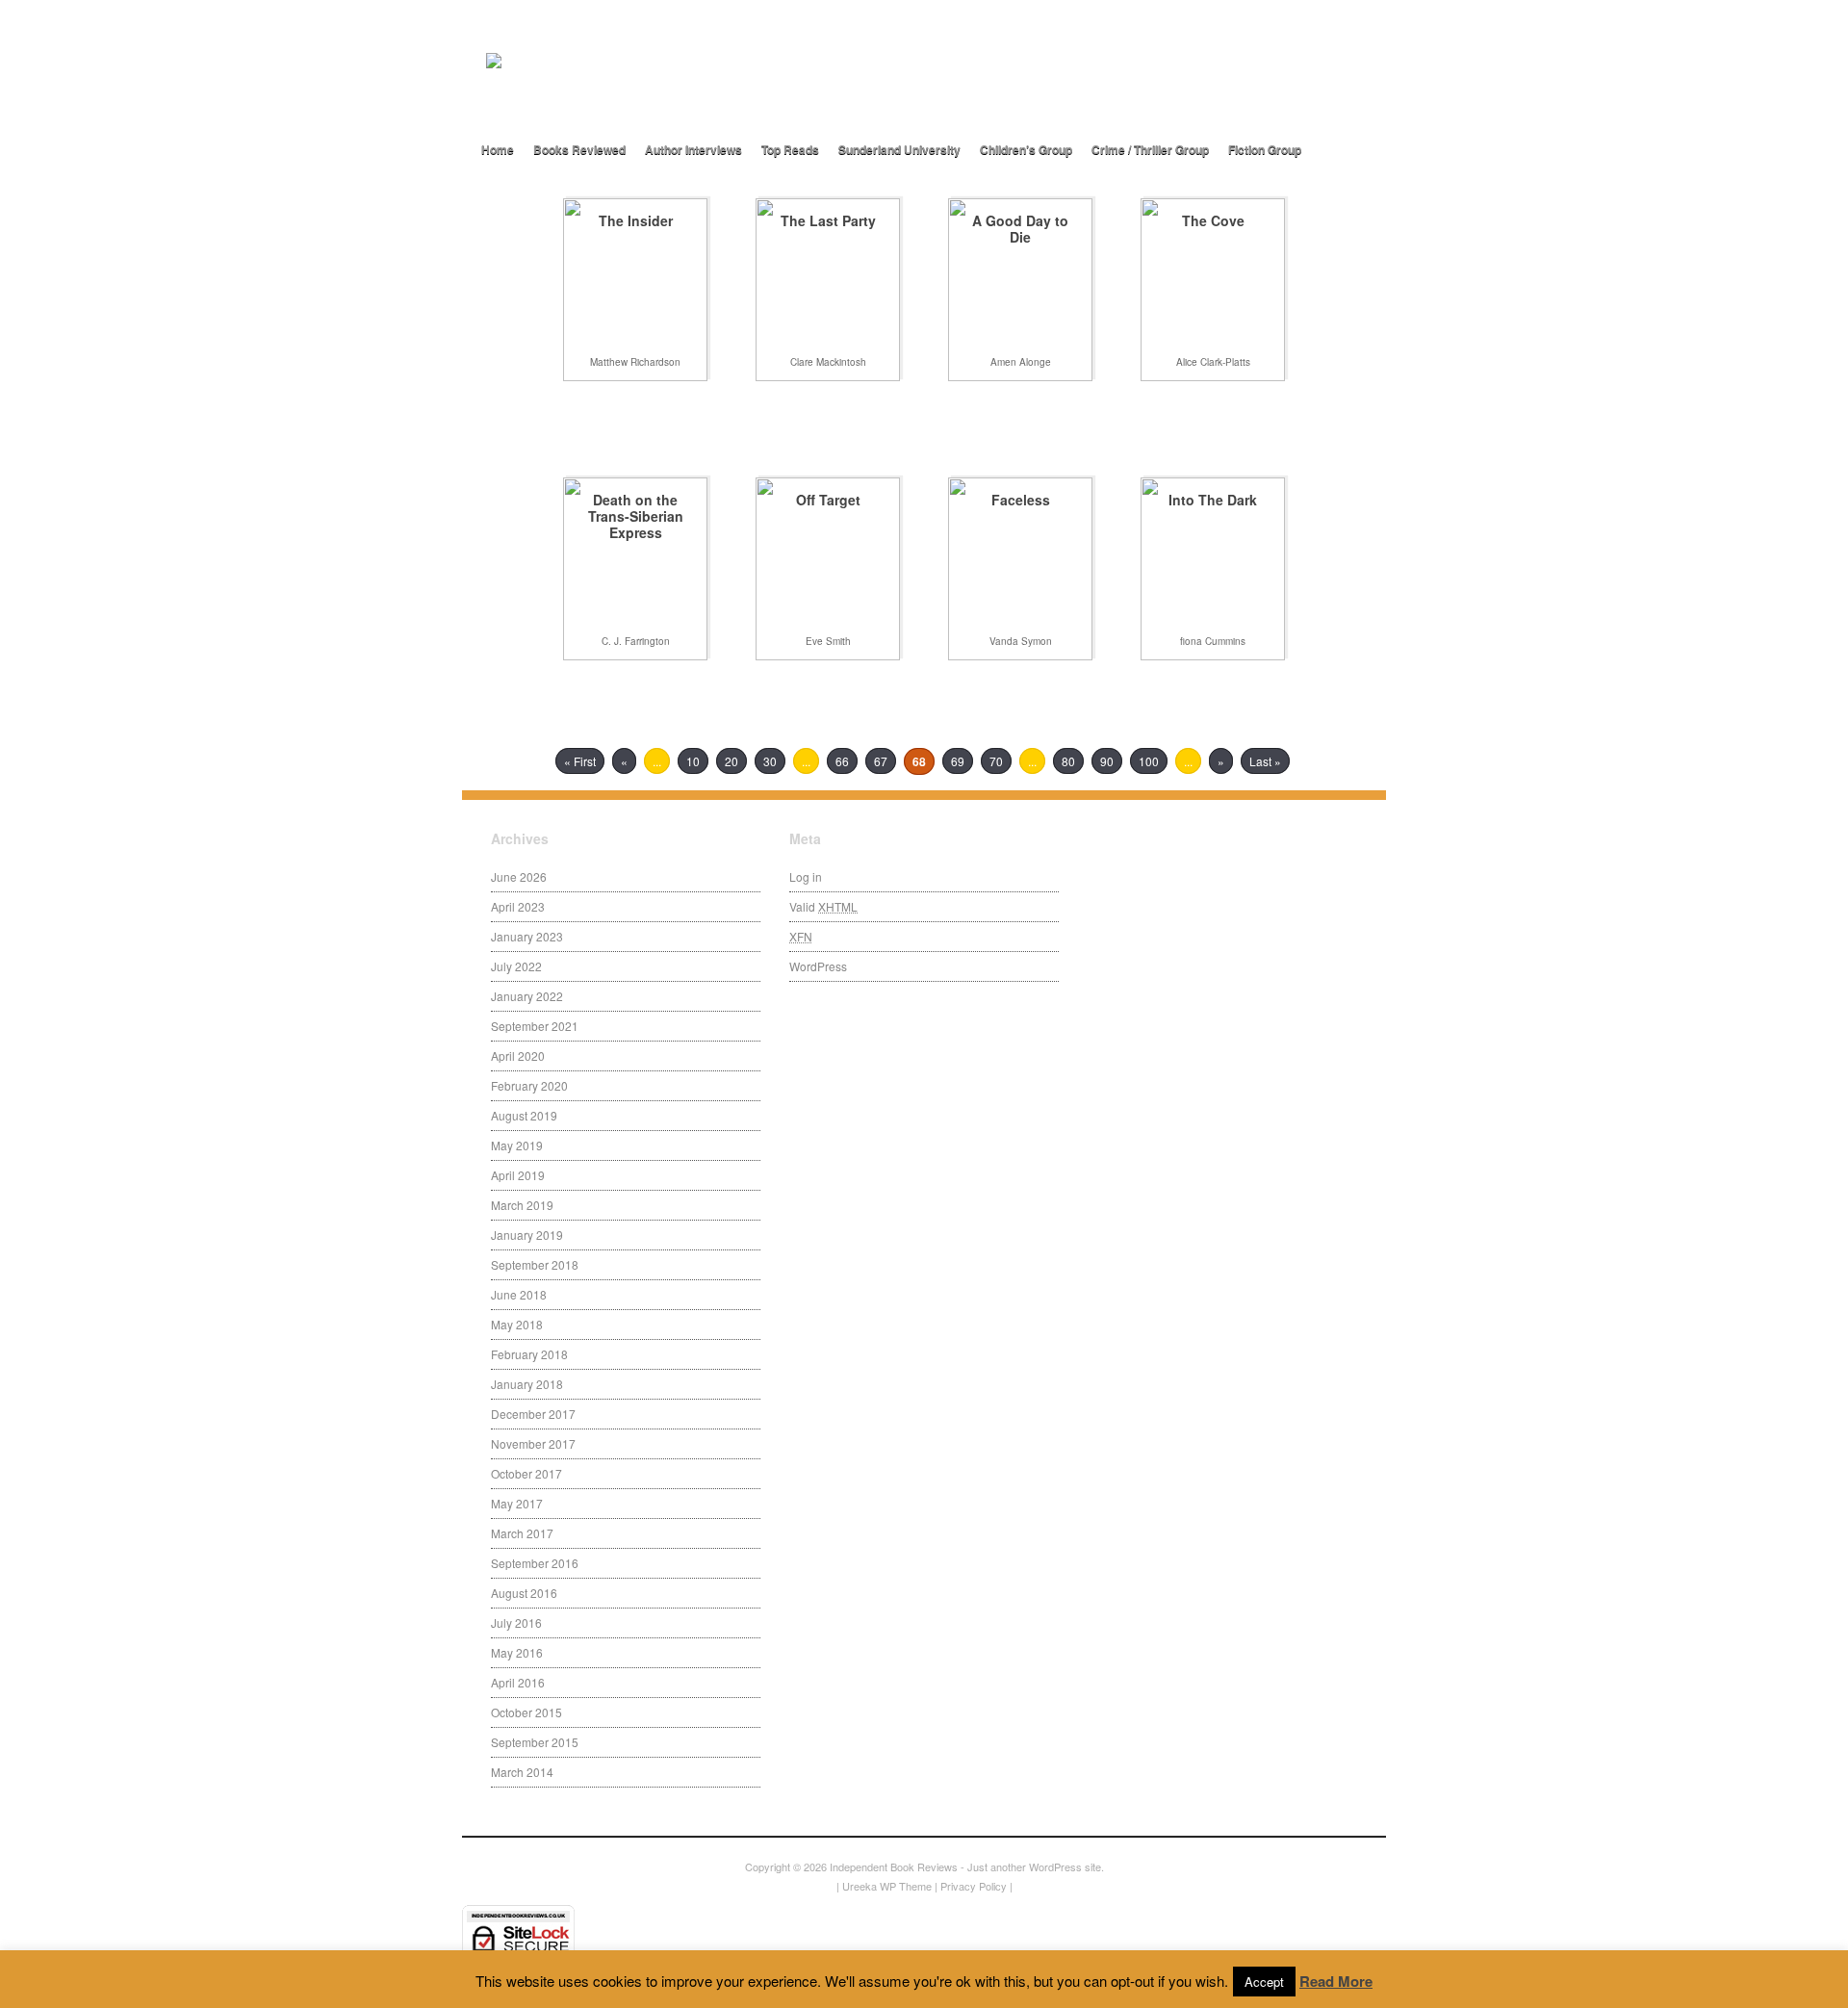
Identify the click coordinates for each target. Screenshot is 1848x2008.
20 (731, 761)
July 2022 (516, 966)
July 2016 (516, 1622)
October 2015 (526, 1712)
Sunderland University (899, 149)
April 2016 (518, 1682)
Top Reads (790, 149)
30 (770, 761)
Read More (1336, 1981)
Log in (806, 876)
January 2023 (527, 936)
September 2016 (535, 1563)
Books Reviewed (579, 149)
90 (1107, 761)
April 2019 (518, 1175)
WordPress (818, 966)
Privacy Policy (974, 1886)
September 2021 (535, 1026)
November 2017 (533, 1443)
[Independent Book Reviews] (703, 93)
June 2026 (519, 876)
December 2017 (533, 1414)
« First (580, 761)
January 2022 (527, 996)
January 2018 (527, 1384)
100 (1149, 761)
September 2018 (535, 1264)
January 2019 (527, 1235)
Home (498, 149)
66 (842, 761)
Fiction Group (1265, 149)
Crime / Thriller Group (1150, 149)
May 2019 (517, 1145)
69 (958, 761)
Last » (1265, 761)
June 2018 (519, 1294)
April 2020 (518, 1055)
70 (996, 761)
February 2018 (529, 1354)
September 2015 (535, 1742)
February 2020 (529, 1085)
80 (1068, 761)
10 (693, 761)
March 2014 (522, 1772)
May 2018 (517, 1324)
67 (881, 761)
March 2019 (522, 1205)
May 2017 (517, 1503)
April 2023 (518, 906)
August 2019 (524, 1115)
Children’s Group (1026, 149)
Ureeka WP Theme (887, 1886)
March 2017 (522, 1533)
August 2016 (524, 1593)
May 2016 (517, 1652)
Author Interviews (693, 149)
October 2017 (526, 1473)
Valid (823, 906)
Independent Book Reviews (894, 1866)
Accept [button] (1264, 1982)
